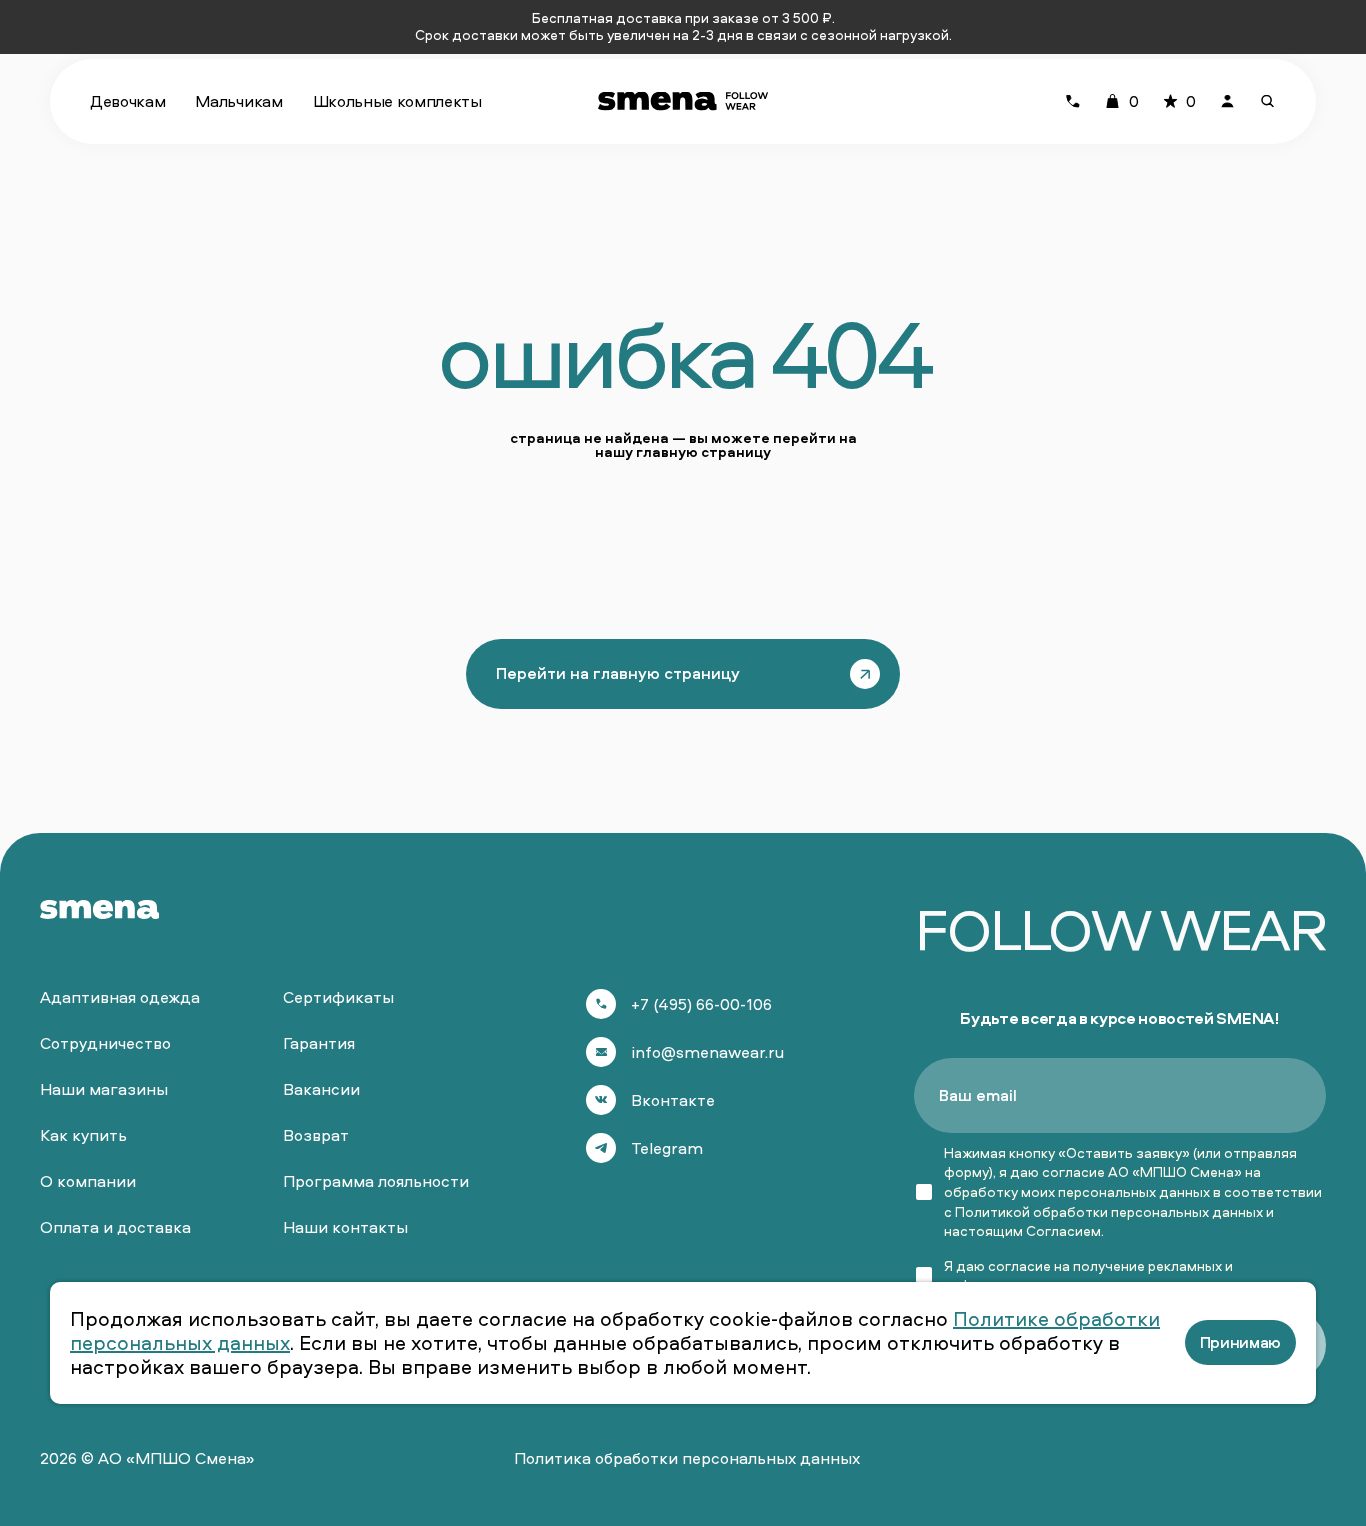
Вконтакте (673, 1100)
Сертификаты (338, 997)
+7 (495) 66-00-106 (701, 1004)
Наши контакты (345, 1227)
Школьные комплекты (397, 101)
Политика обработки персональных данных (687, 1458)
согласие (1019, 1265)
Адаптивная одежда (120, 997)
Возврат (316, 1135)
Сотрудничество (105, 1043)
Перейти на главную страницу (618, 673)
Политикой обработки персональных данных (1109, 1211)
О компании (88, 1181)
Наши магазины (104, 1089)
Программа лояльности (376, 1181)
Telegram (667, 1148)
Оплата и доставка (115, 1227)
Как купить (83, 1135)
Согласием (1063, 1230)
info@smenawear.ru (707, 1052)
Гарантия (319, 1043)
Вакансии (321, 1089)
